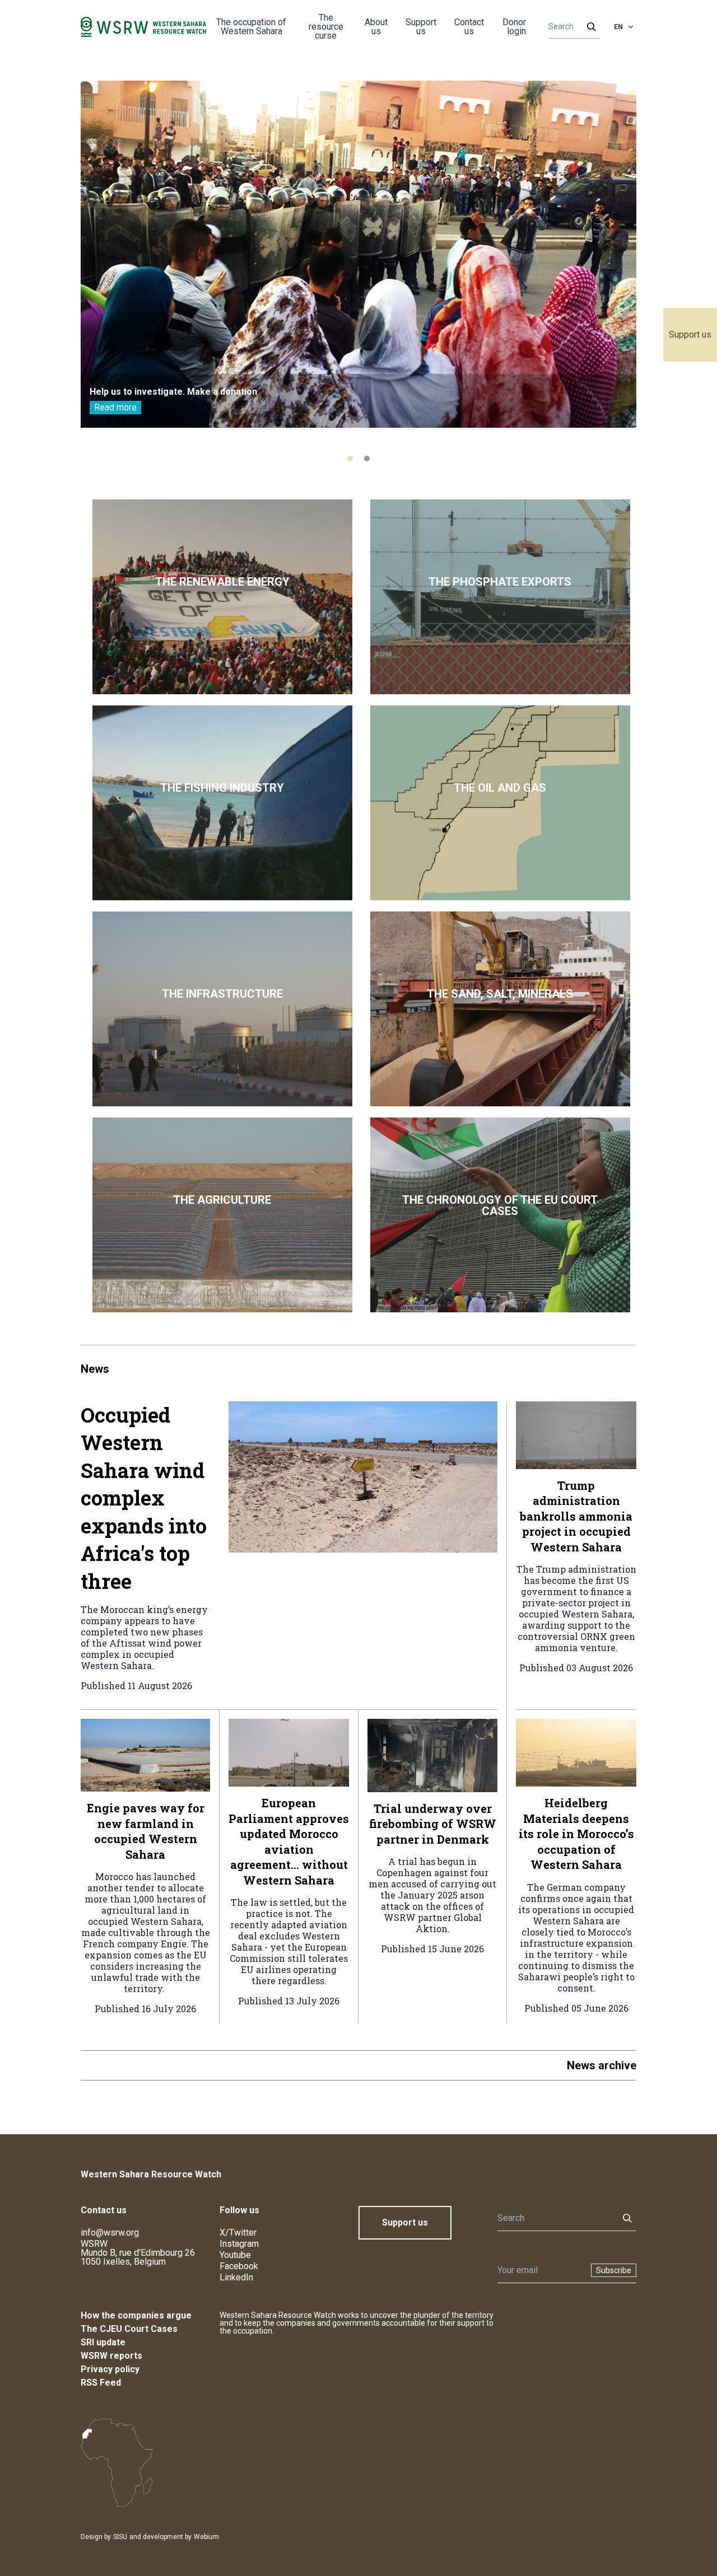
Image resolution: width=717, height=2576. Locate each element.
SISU (120, 2537)
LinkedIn (236, 2277)
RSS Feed (101, 2383)
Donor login (514, 27)
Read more (115, 407)
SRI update (103, 2342)
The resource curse (326, 27)
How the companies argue (136, 2315)
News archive (602, 2065)
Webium (206, 2537)
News (95, 1369)
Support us (690, 335)
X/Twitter (238, 2233)
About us (376, 27)
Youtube (235, 2255)
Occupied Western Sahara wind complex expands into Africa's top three (144, 1498)
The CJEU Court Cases (129, 2329)
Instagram (239, 2244)
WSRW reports (111, 2356)
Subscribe (614, 2270)
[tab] (350, 459)
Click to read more (222, 597)
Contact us (469, 27)
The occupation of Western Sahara (251, 27)
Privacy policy (110, 2369)
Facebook (239, 2266)
